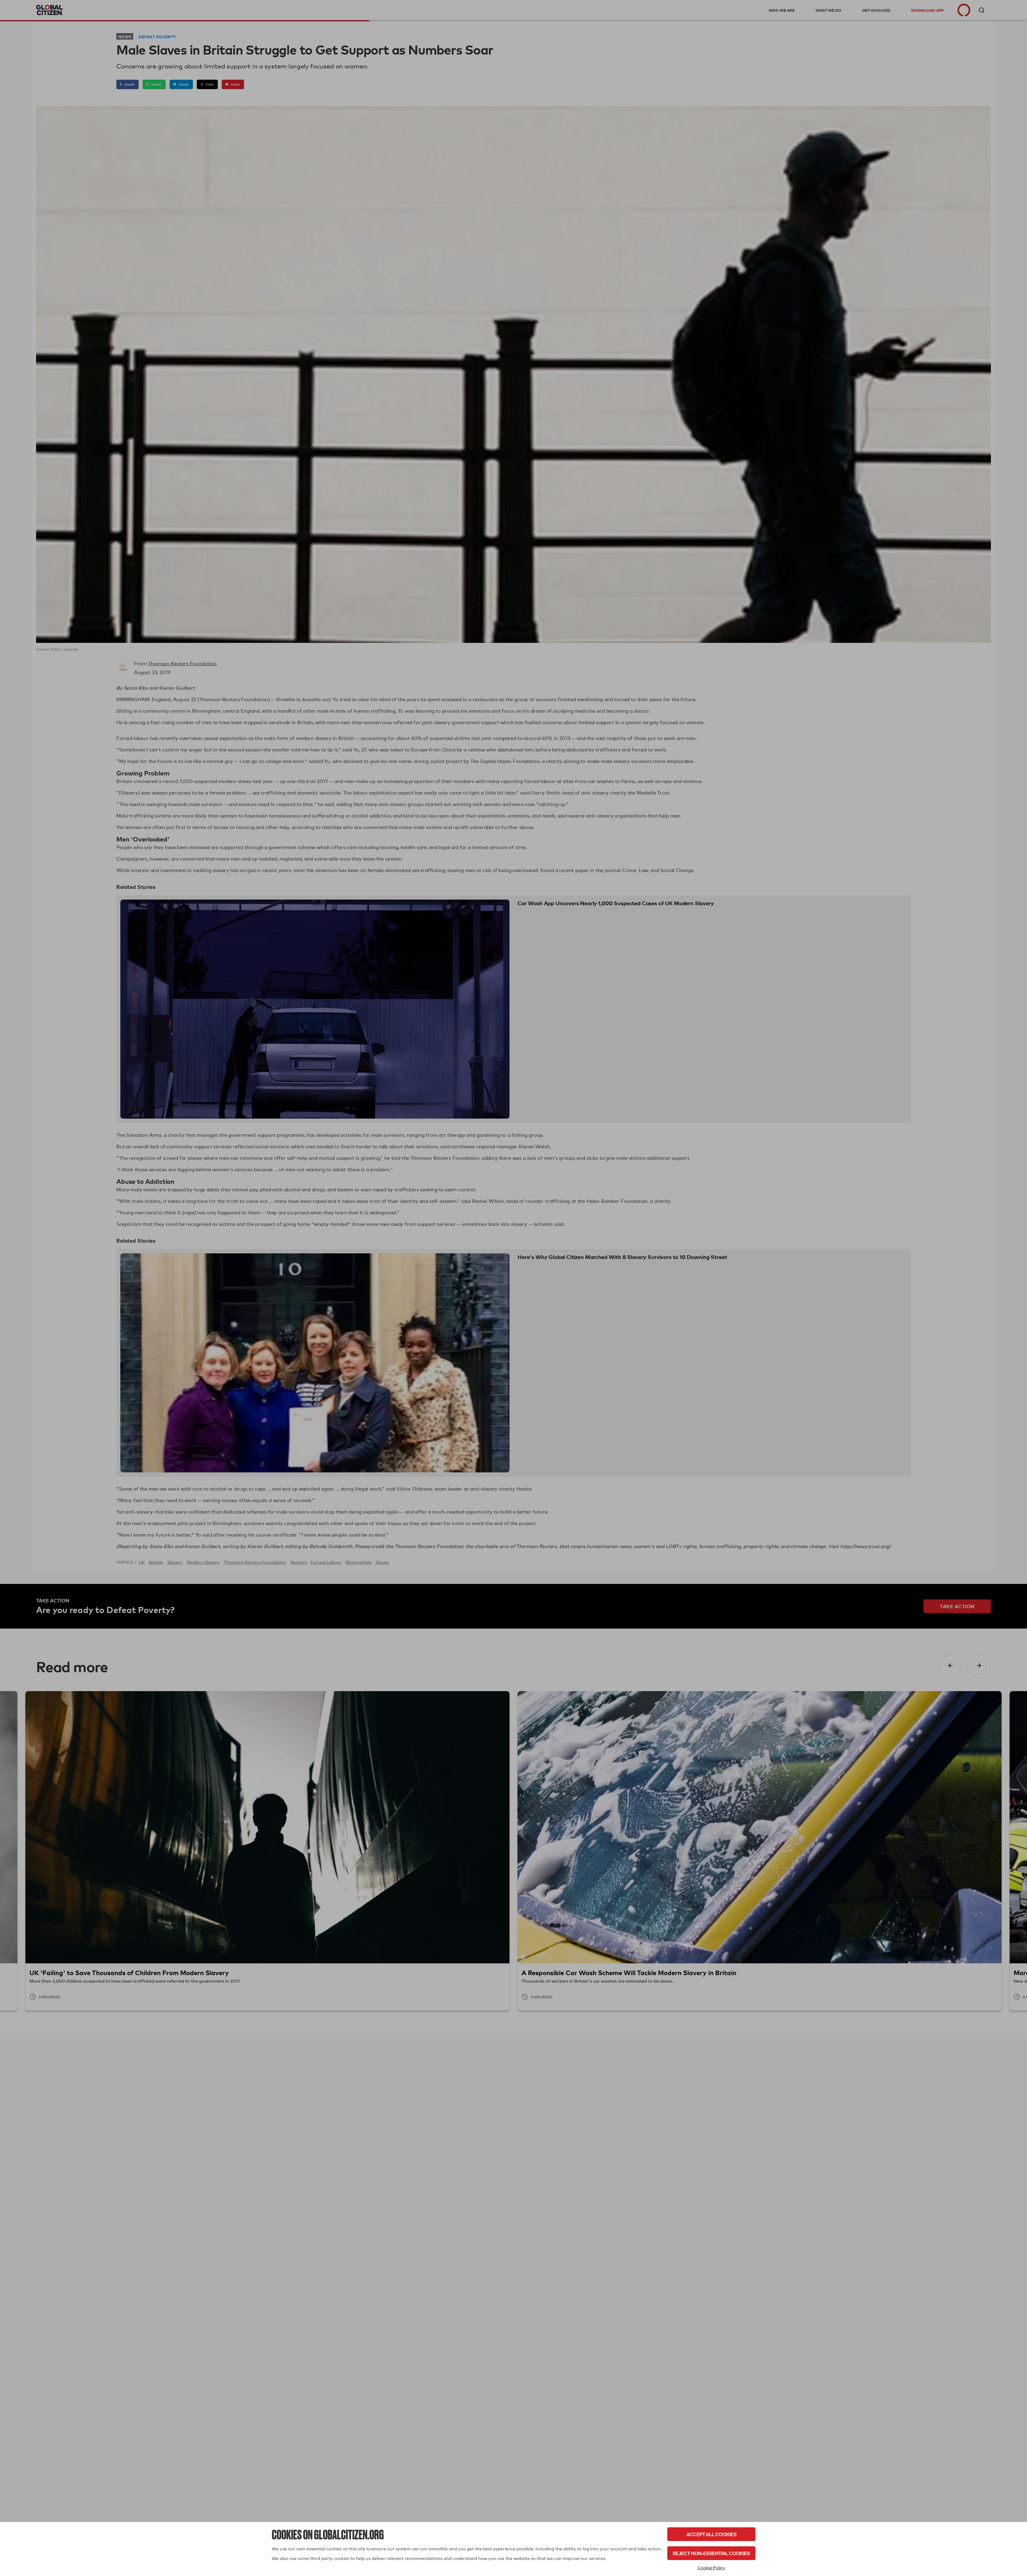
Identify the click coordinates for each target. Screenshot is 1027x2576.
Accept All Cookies (711, 2534)
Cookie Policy (711, 2568)
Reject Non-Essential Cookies (711, 2553)
